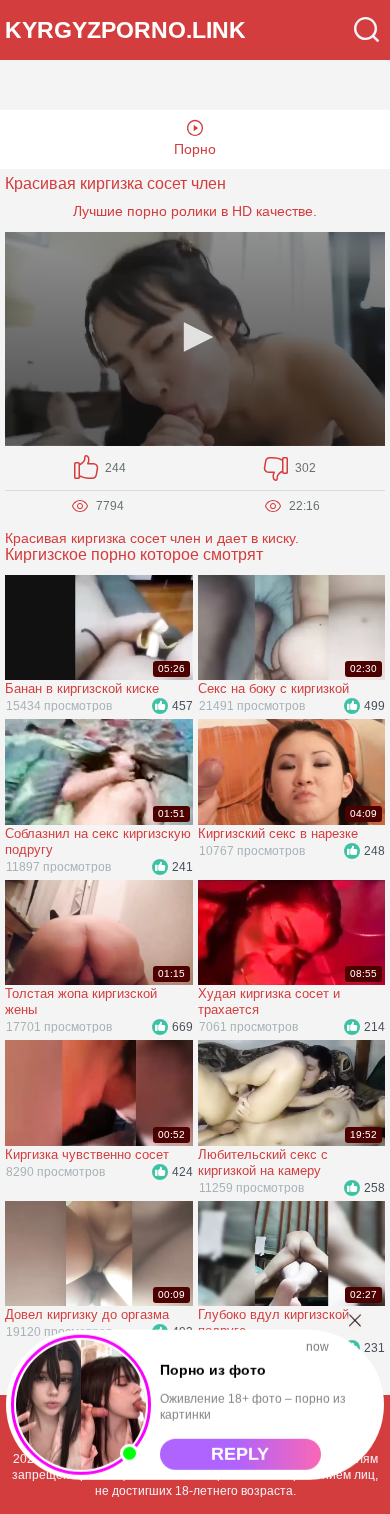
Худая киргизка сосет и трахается (269, 1001)
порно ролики (172, 211)
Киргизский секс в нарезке (278, 833)
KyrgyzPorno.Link (125, 30)
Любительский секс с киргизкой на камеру (263, 1162)
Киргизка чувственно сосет (87, 1154)
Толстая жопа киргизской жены (81, 1001)
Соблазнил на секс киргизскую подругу (98, 841)
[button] (195, 337)
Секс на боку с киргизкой (273, 688)
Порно (195, 149)
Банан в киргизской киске (82, 688)
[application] (195, 339)
